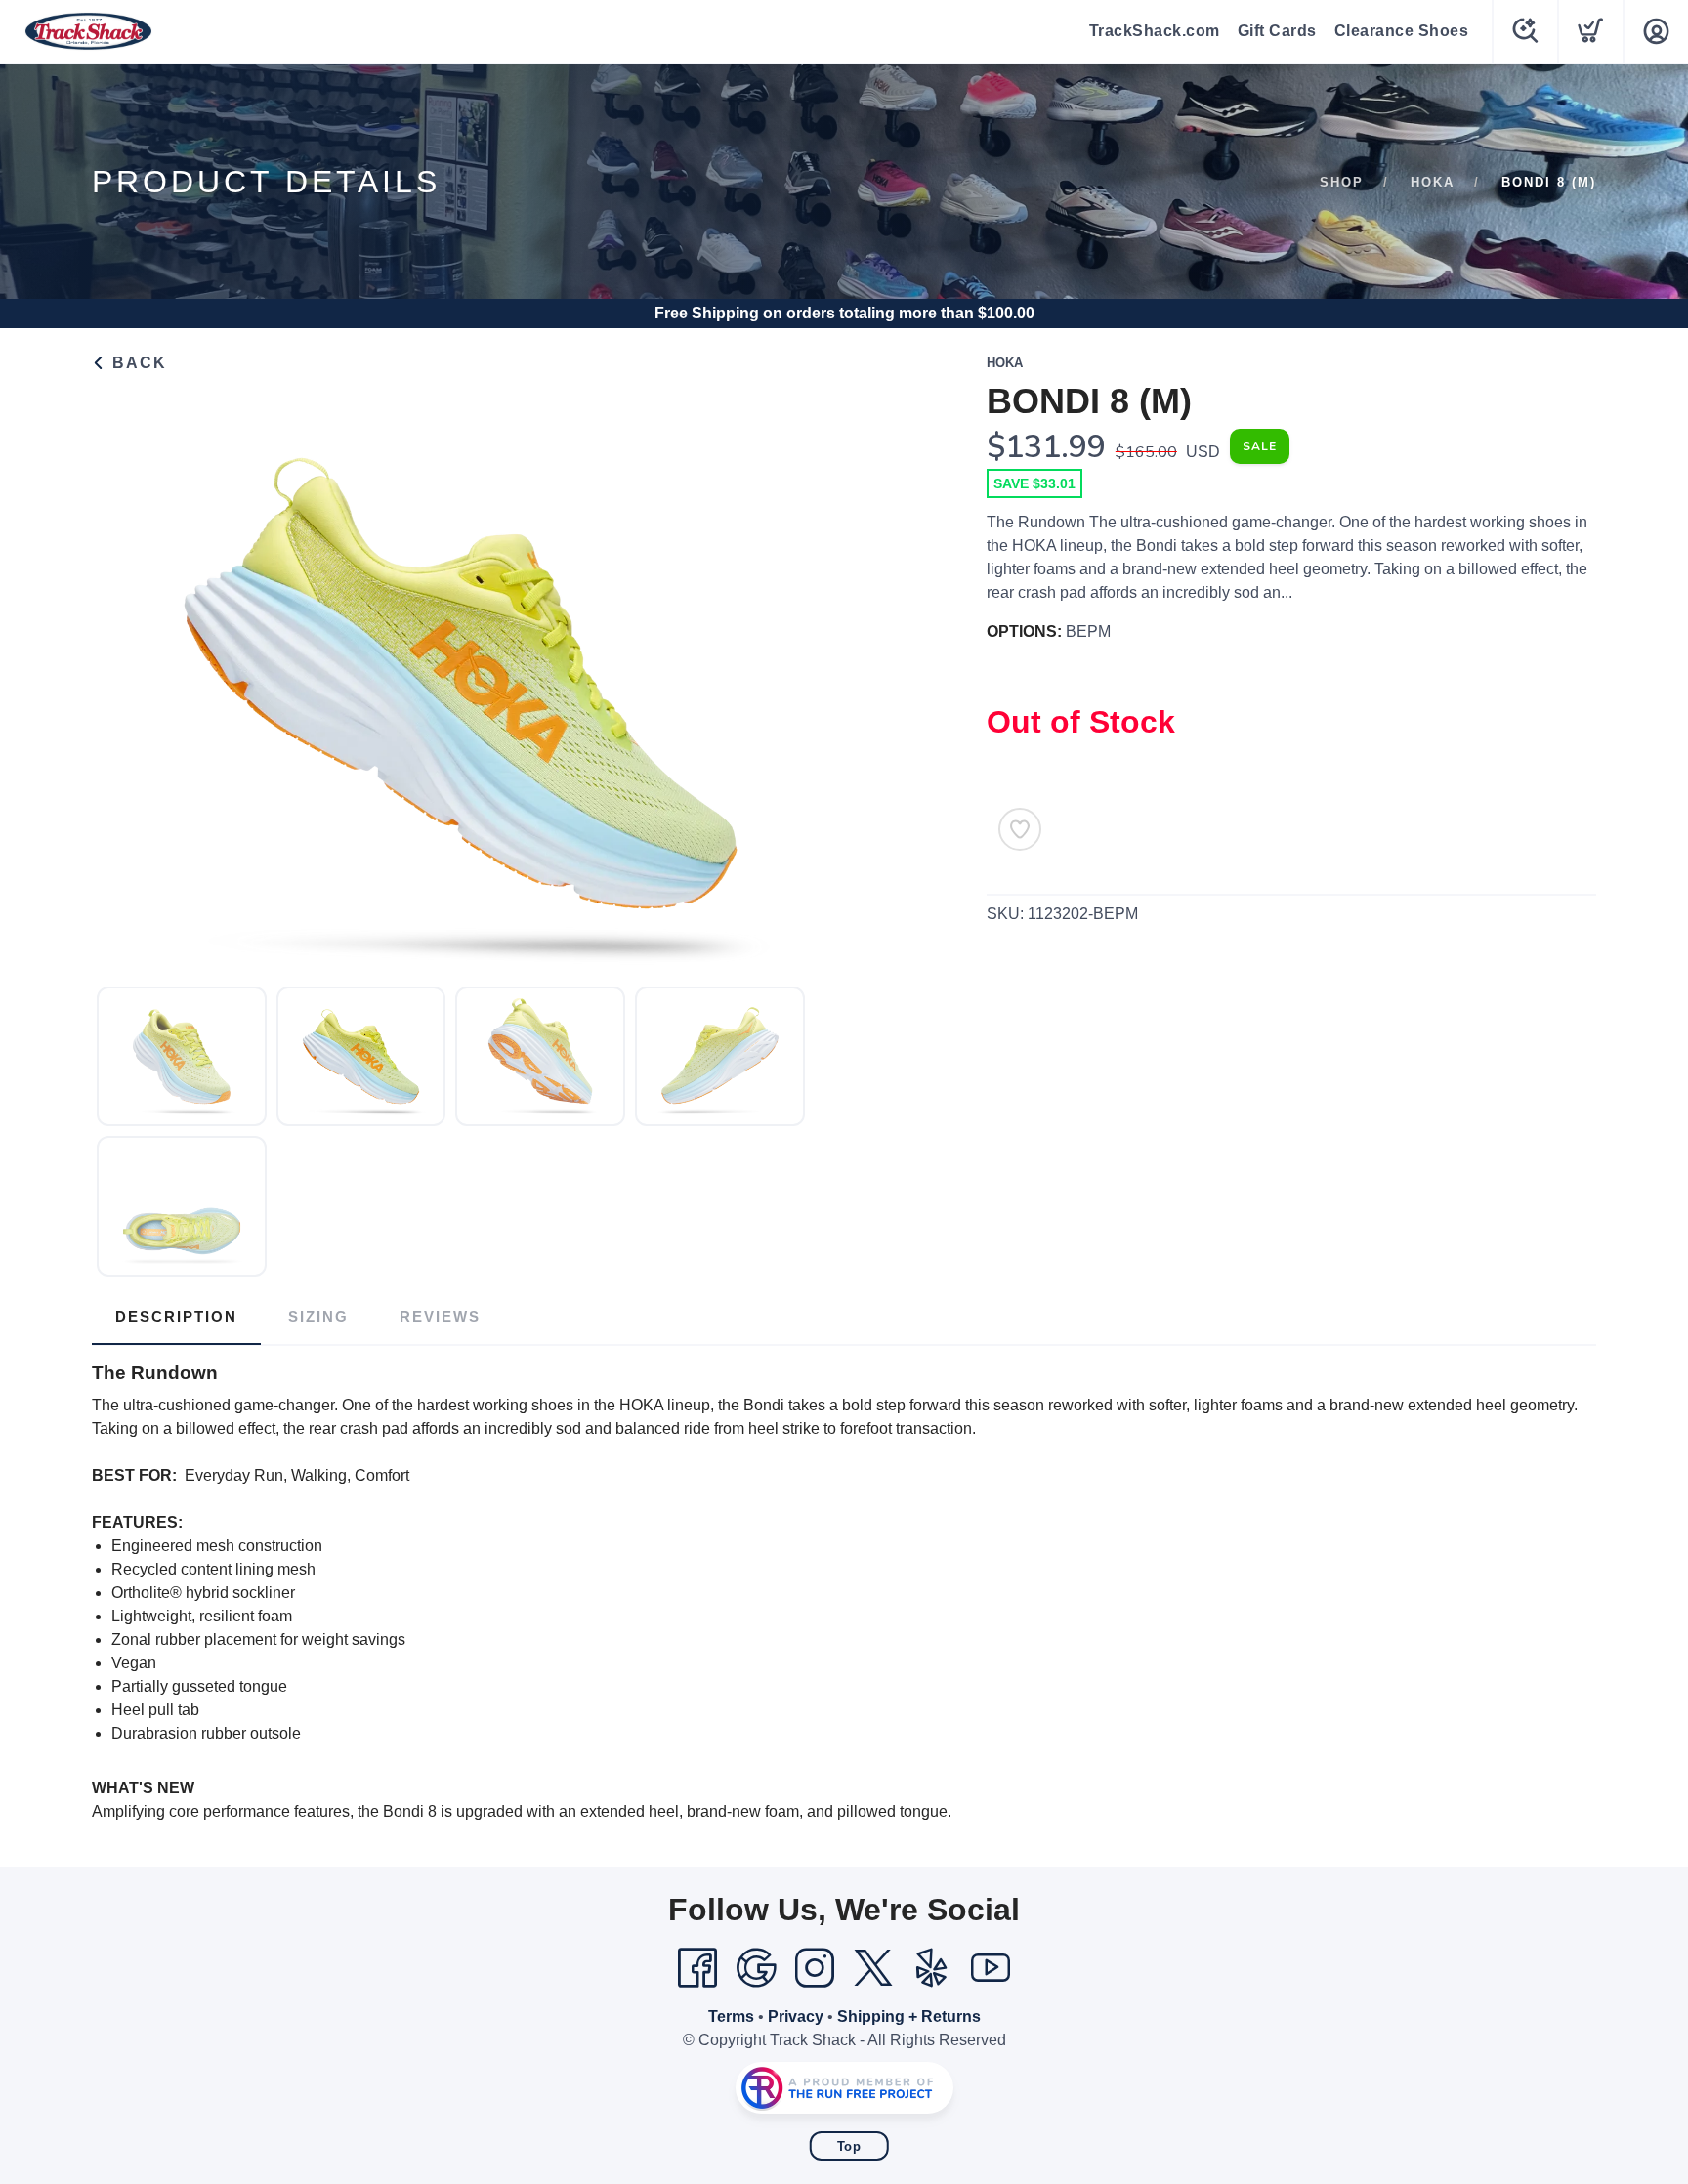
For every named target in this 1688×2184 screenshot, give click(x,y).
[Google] (756, 1968)
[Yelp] (932, 1968)
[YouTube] (991, 1968)
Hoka (1433, 182)
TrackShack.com (1155, 31)
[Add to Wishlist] (1020, 829)
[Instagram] (815, 1968)
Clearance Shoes (1402, 31)
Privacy (796, 2016)
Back (137, 363)
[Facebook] (697, 1968)
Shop (1342, 182)
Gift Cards (1277, 31)
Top (849, 2146)
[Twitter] (873, 1968)
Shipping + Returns (909, 2016)
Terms (731, 2016)
